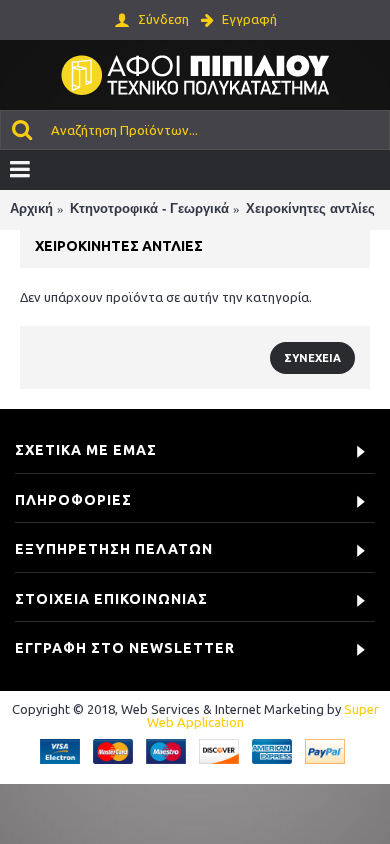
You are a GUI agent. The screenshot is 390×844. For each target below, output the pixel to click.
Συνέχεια (312, 358)
